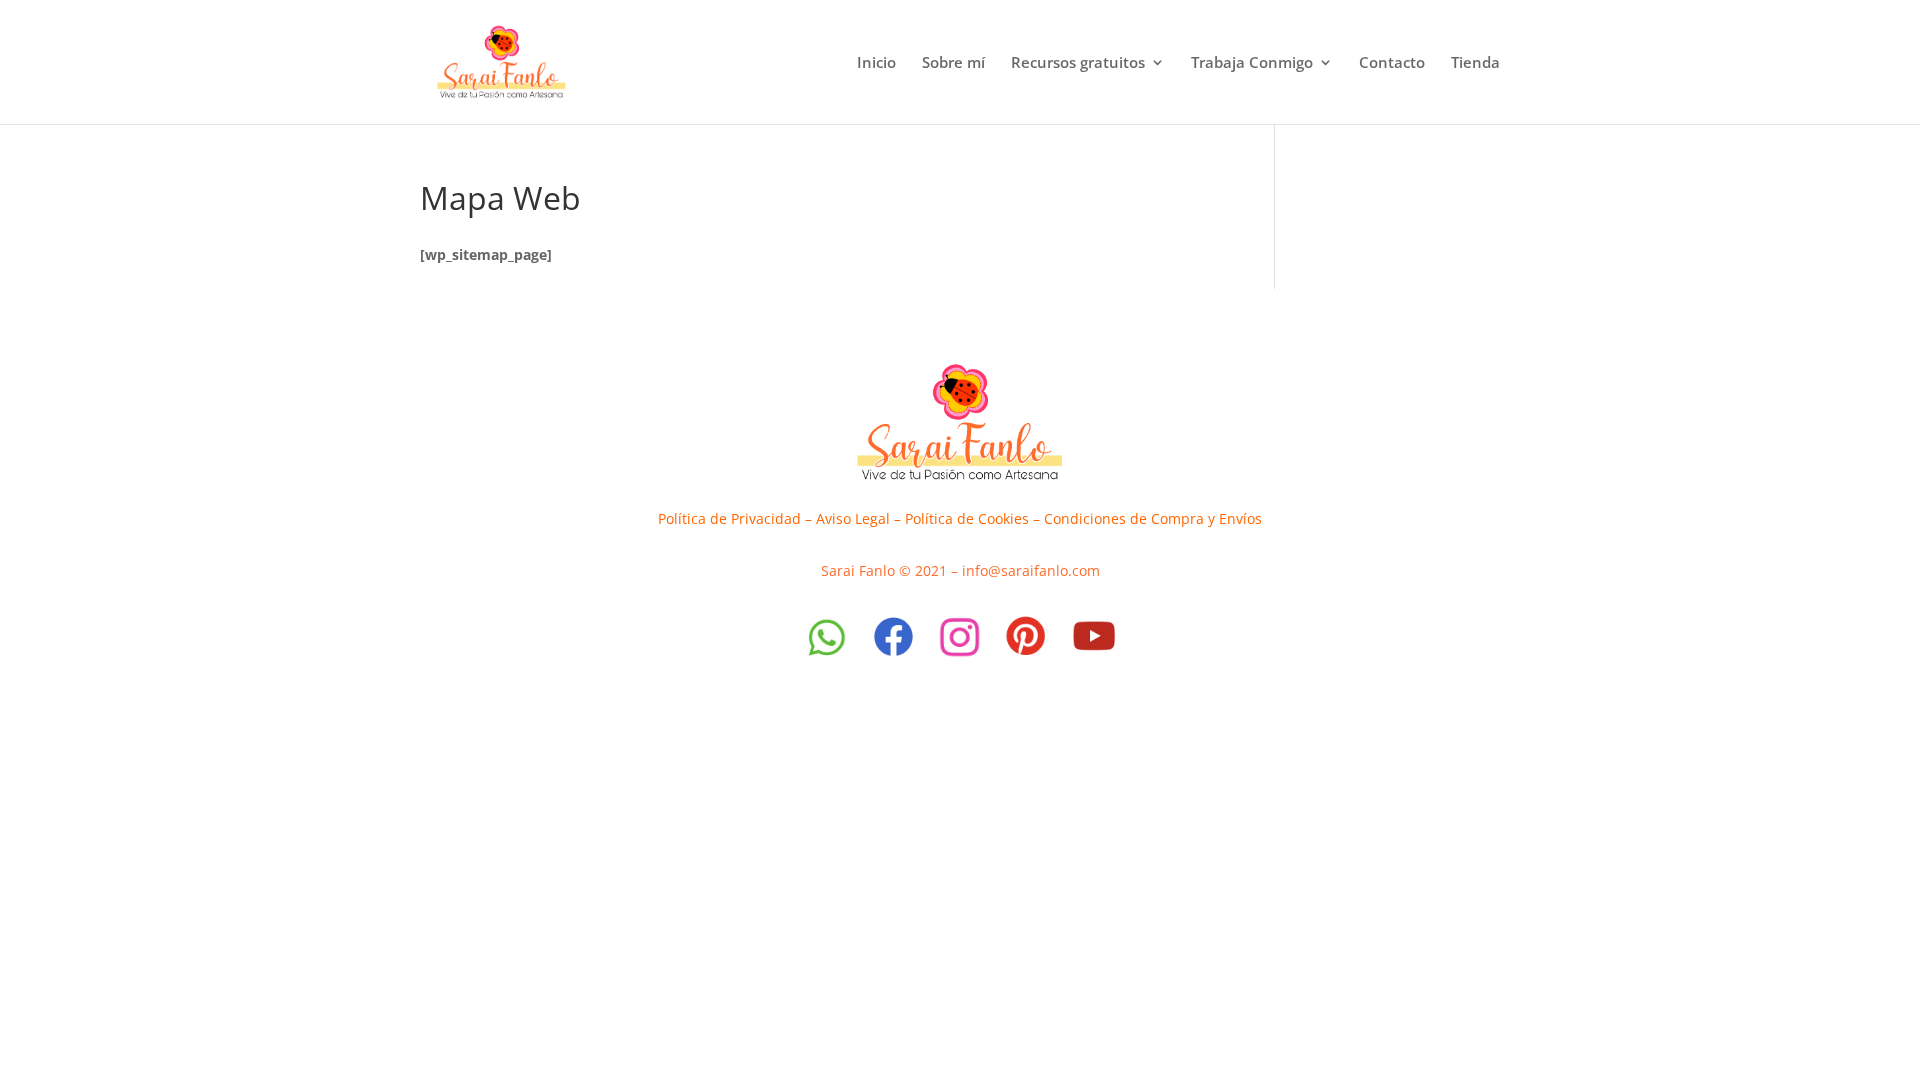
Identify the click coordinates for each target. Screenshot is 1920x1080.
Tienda (1475, 63)
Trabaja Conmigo (1252, 63)
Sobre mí (953, 63)
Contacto (1392, 63)
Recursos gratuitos (1078, 63)
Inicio (876, 63)
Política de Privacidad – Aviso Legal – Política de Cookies (843, 518)
